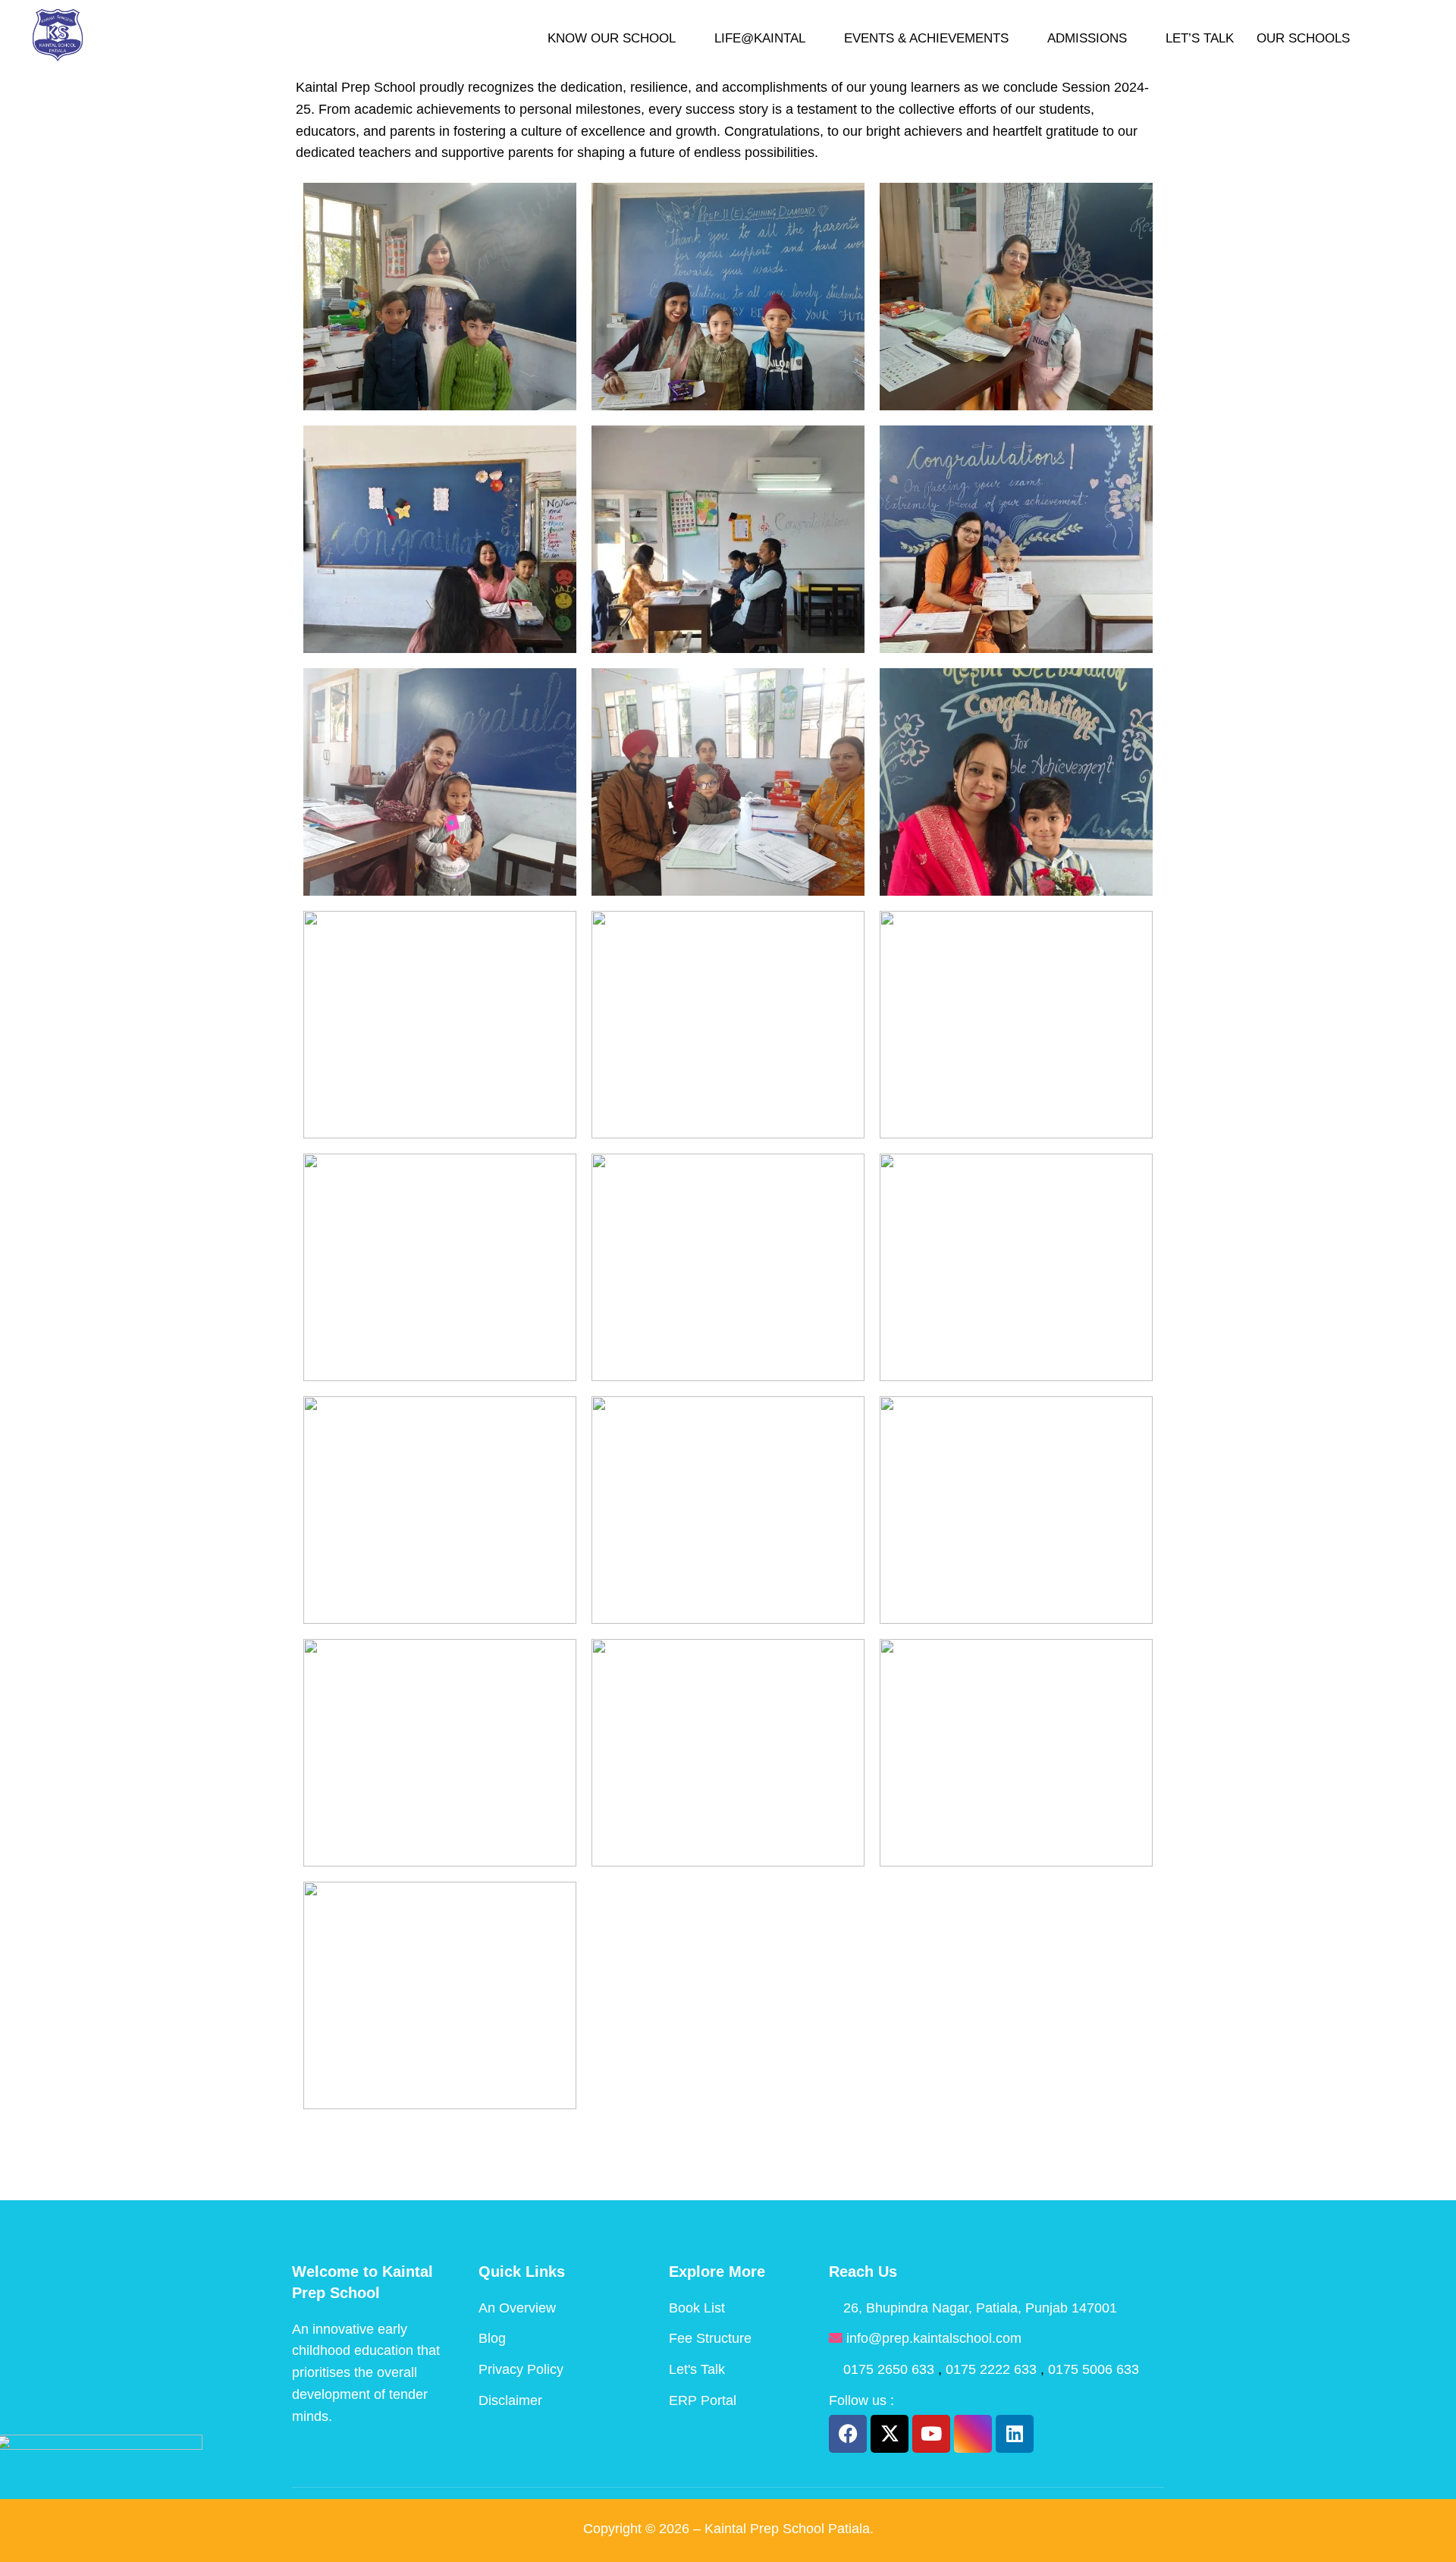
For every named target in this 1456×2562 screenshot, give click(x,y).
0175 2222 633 (993, 2369)
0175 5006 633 (1094, 2369)
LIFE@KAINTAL (760, 38)
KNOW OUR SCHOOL (612, 38)
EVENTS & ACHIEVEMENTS (926, 38)
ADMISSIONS (1087, 38)
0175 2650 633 (891, 2369)
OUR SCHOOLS (1303, 38)
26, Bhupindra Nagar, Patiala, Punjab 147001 (980, 2308)
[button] (1396, 38)
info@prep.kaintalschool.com (934, 2338)
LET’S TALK (1200, 38)
